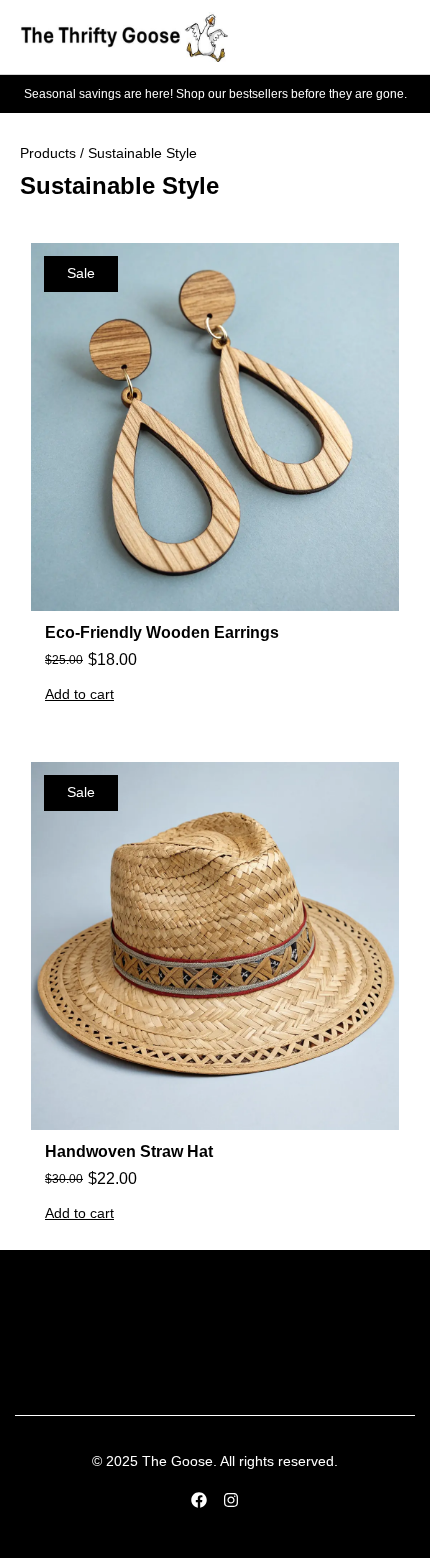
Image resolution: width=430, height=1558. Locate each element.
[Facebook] (199, 1500)
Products (48, 153)
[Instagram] (231, 1500)
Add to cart (79, 694)
